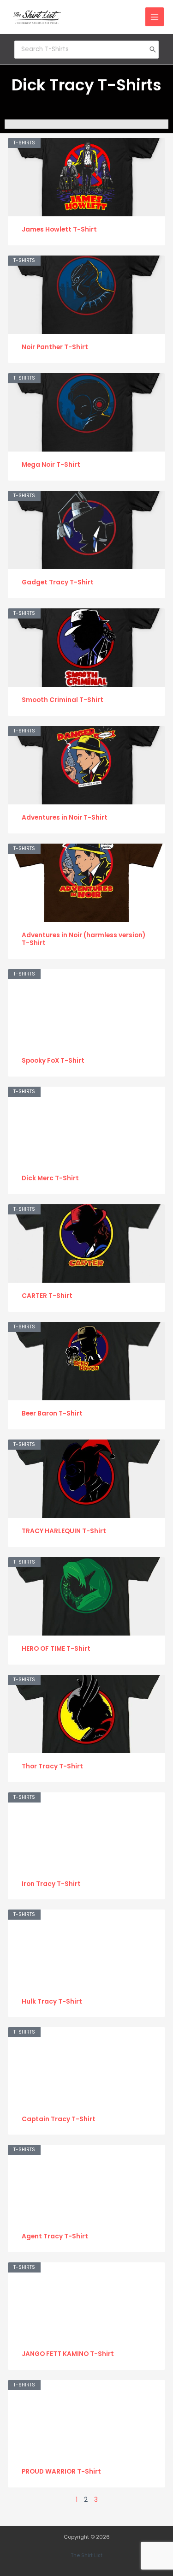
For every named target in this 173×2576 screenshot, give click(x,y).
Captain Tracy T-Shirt (59, 2119)
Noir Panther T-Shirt (55, 347)
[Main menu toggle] (155, 17)
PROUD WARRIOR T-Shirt (61, 2472)
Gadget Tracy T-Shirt (58, 582)
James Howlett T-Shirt (59, 229)
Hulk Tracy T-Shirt (52, 2002)
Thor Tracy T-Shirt (52, 1766)
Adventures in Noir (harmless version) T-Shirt (84, 939)
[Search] (153, 49)
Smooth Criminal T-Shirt (63, 700)
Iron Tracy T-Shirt (51, 1884)
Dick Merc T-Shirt (50, 1178)
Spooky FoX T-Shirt (53, 1061)
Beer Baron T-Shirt (52, 1413)
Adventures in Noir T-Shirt (65, 818)
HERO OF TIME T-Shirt (56, 1649)
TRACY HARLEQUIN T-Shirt (64, 1531)
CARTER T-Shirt (47, 1296)
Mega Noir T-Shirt (51, 465)
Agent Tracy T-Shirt (55, 2236)
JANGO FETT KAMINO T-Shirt (68, 2354)
